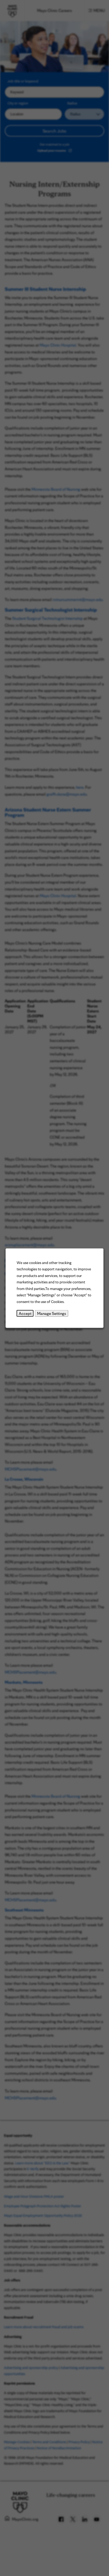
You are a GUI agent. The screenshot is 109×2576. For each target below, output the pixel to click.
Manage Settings (52, 1313)
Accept (25, 1313)
